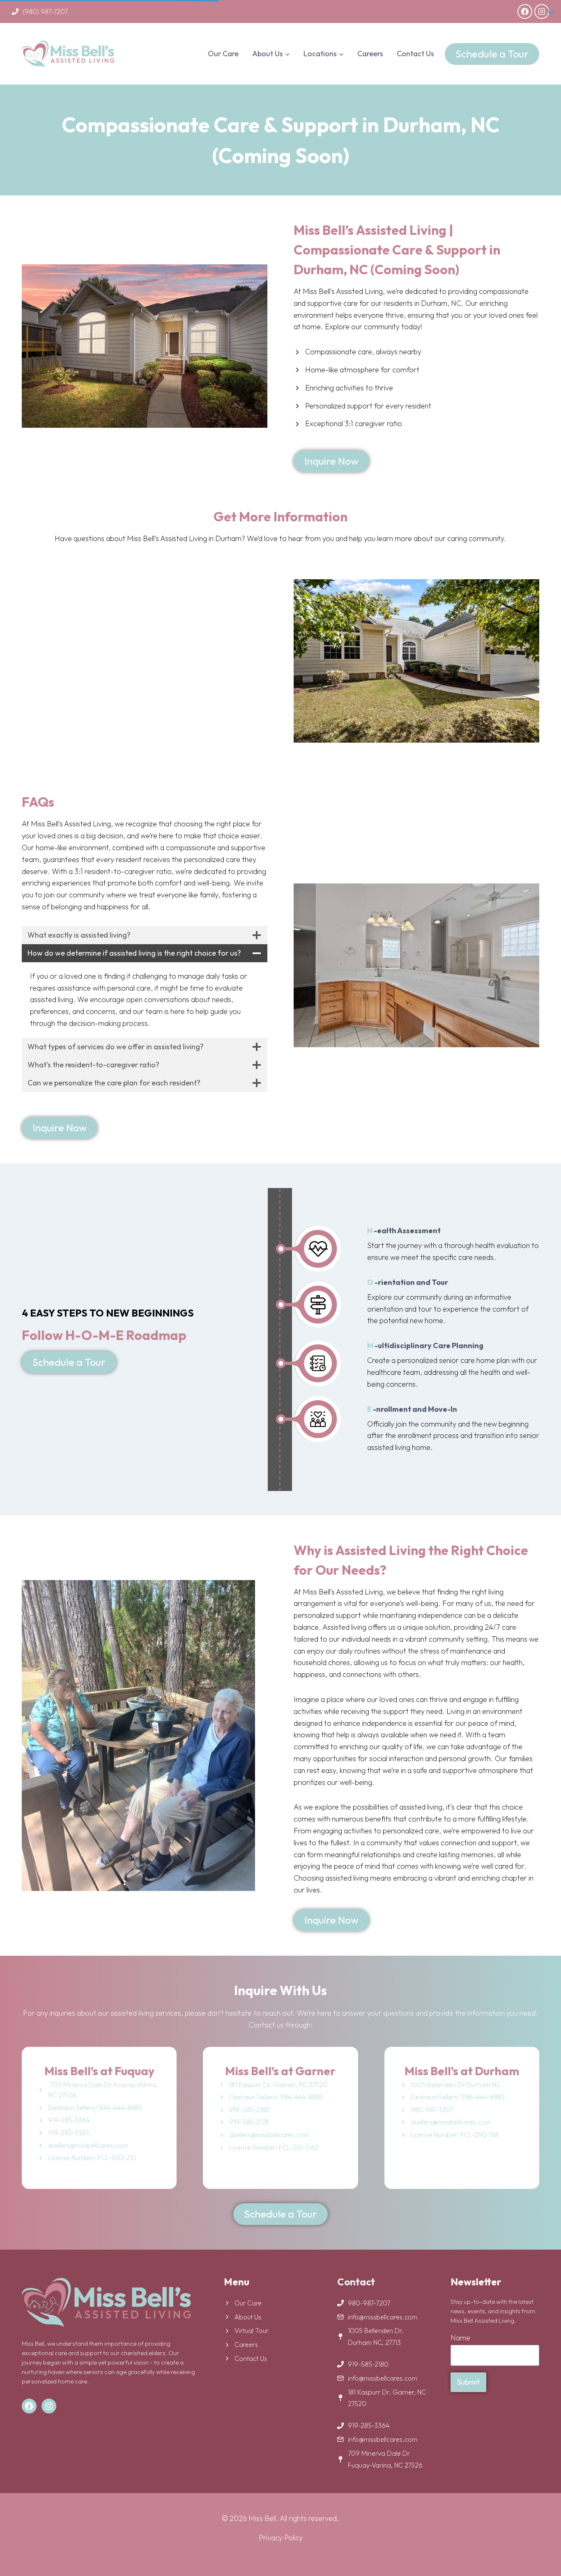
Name (460, 2338)
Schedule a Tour (492, 54)
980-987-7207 (432, 2110)
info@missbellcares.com (383, 2317)
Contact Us (415, 54)
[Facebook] (525, 11)
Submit (468, 2382)
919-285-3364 (369, 2425)
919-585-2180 (368, 2364)
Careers (370, 54)
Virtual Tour (252, 2331)
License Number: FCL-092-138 (454, 2135)
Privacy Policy (281, 2538)
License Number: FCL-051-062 (274, 2147)
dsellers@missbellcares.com (88, 2145)
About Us (248, 2317)
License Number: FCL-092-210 (92, 2158)
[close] (548, 2450)
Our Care (223, 54)
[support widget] (536, 2556)
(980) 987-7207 (45, 11)
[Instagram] (542, 11)
